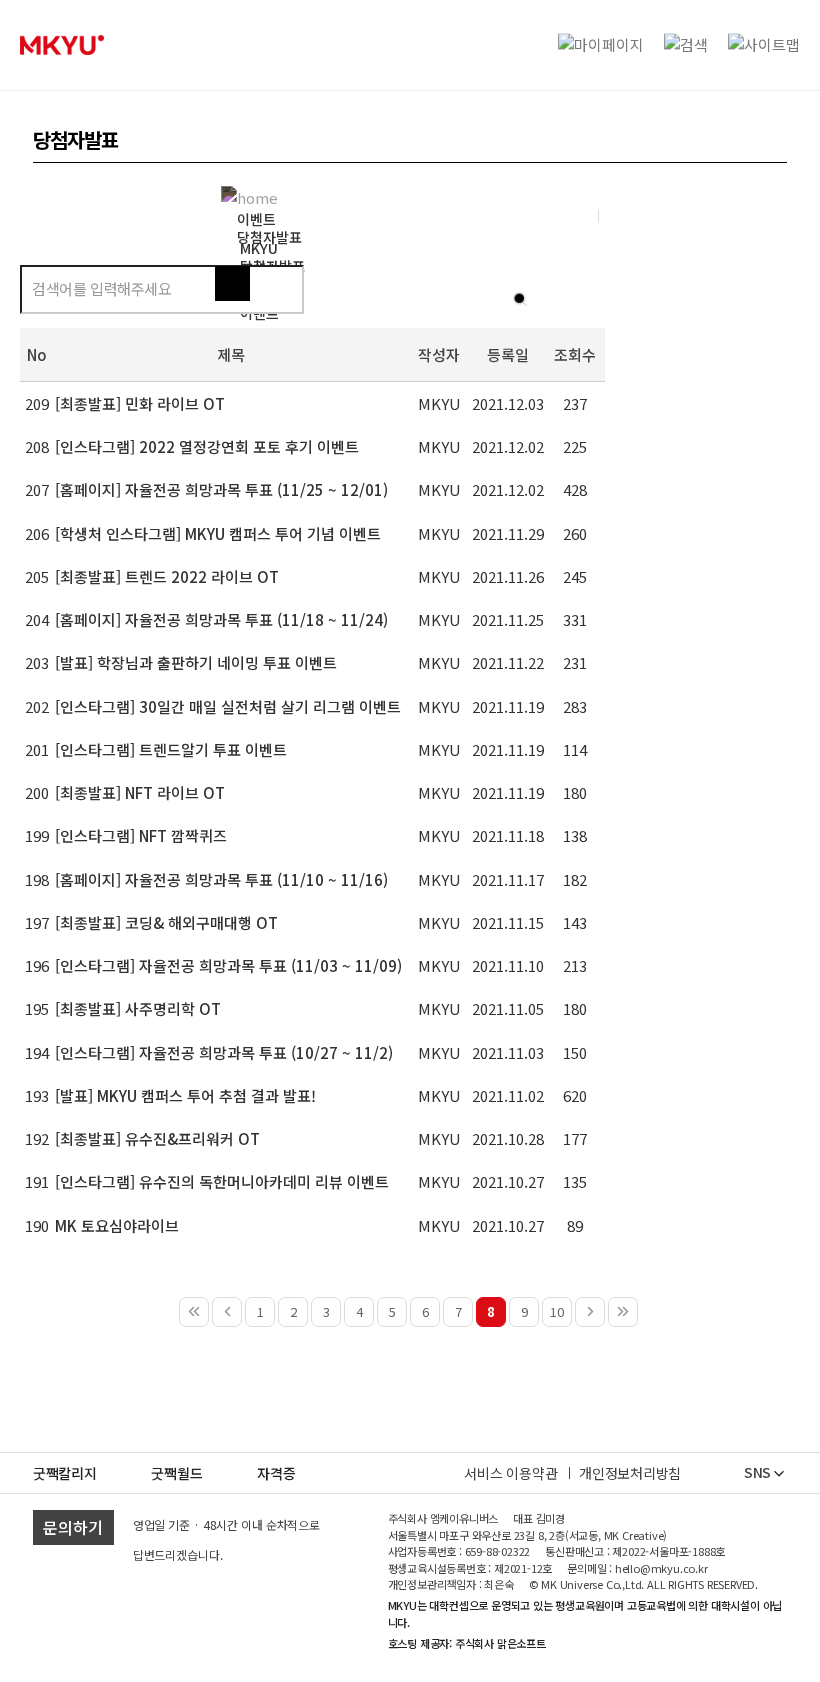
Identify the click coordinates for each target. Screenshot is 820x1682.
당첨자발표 (269, 237)
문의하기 (73, 1527)
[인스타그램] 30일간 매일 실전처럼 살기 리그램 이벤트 (228, 706)
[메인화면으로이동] (62, 45)
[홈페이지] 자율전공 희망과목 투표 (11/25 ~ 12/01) (221, 489)
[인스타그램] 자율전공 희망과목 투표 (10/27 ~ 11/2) (224, 1052)
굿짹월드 (176, 1473)
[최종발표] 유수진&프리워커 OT (157, 1138)
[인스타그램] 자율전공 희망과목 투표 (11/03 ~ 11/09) (228, 965)
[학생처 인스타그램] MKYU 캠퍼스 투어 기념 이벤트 (218, 533)
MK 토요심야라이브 (117, 1225)
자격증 (276, 1473)
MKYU (259, 248)
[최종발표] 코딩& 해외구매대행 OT (166, 922)
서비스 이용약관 (510, 1473)
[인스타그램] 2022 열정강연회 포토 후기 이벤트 (207, 446)
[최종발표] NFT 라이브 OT (140, 792)
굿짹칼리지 (65, 1473)
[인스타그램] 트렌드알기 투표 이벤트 (171, 749)
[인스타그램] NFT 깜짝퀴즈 (141, 835)
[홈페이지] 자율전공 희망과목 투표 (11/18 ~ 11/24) (221, 619)
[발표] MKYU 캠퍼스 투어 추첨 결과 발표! (185, 1095)
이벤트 (256, 219)
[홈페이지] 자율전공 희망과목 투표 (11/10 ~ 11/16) (221, 879)
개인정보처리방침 (630, 1473)
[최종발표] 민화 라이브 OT (140, 403)
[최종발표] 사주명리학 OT (138, 1008)
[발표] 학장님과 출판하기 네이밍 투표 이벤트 (196, 662)
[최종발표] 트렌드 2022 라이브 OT (167, 576)
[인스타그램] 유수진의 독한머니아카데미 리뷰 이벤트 (222, 1181)
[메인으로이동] (254, 195)
